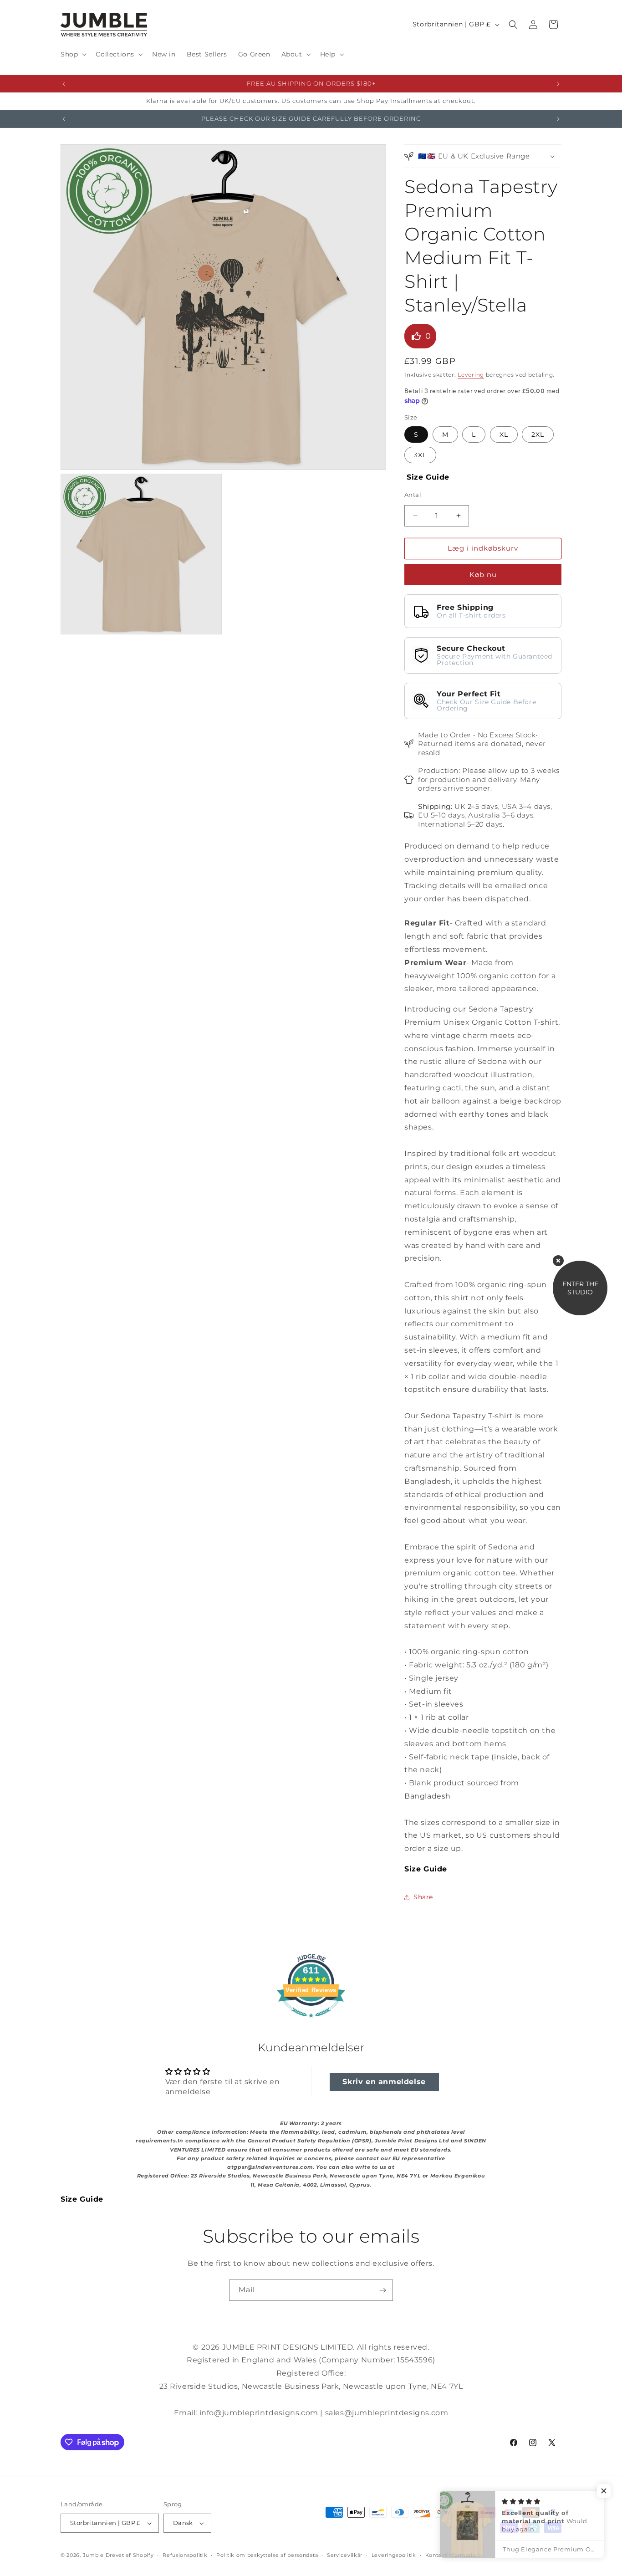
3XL (420, 455)
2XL (538, 434)
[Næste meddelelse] (558, 84)
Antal (413, 495)
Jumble (93, 2555)
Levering (471, 375)
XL (504, 434)
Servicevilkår (345, 2555)
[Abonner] (382, 2290)
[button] (73, 54)
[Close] (558, 1261)
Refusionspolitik (185, 2555)
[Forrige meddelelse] (64, 84)
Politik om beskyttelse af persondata (267, 2555)
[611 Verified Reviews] (311, 2022)
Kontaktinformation (453, 2555)
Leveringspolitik (394, 2555)
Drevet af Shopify (130, 2555)
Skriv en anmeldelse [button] (384, 2082)
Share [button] (423, 1897)
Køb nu (483, 575)
